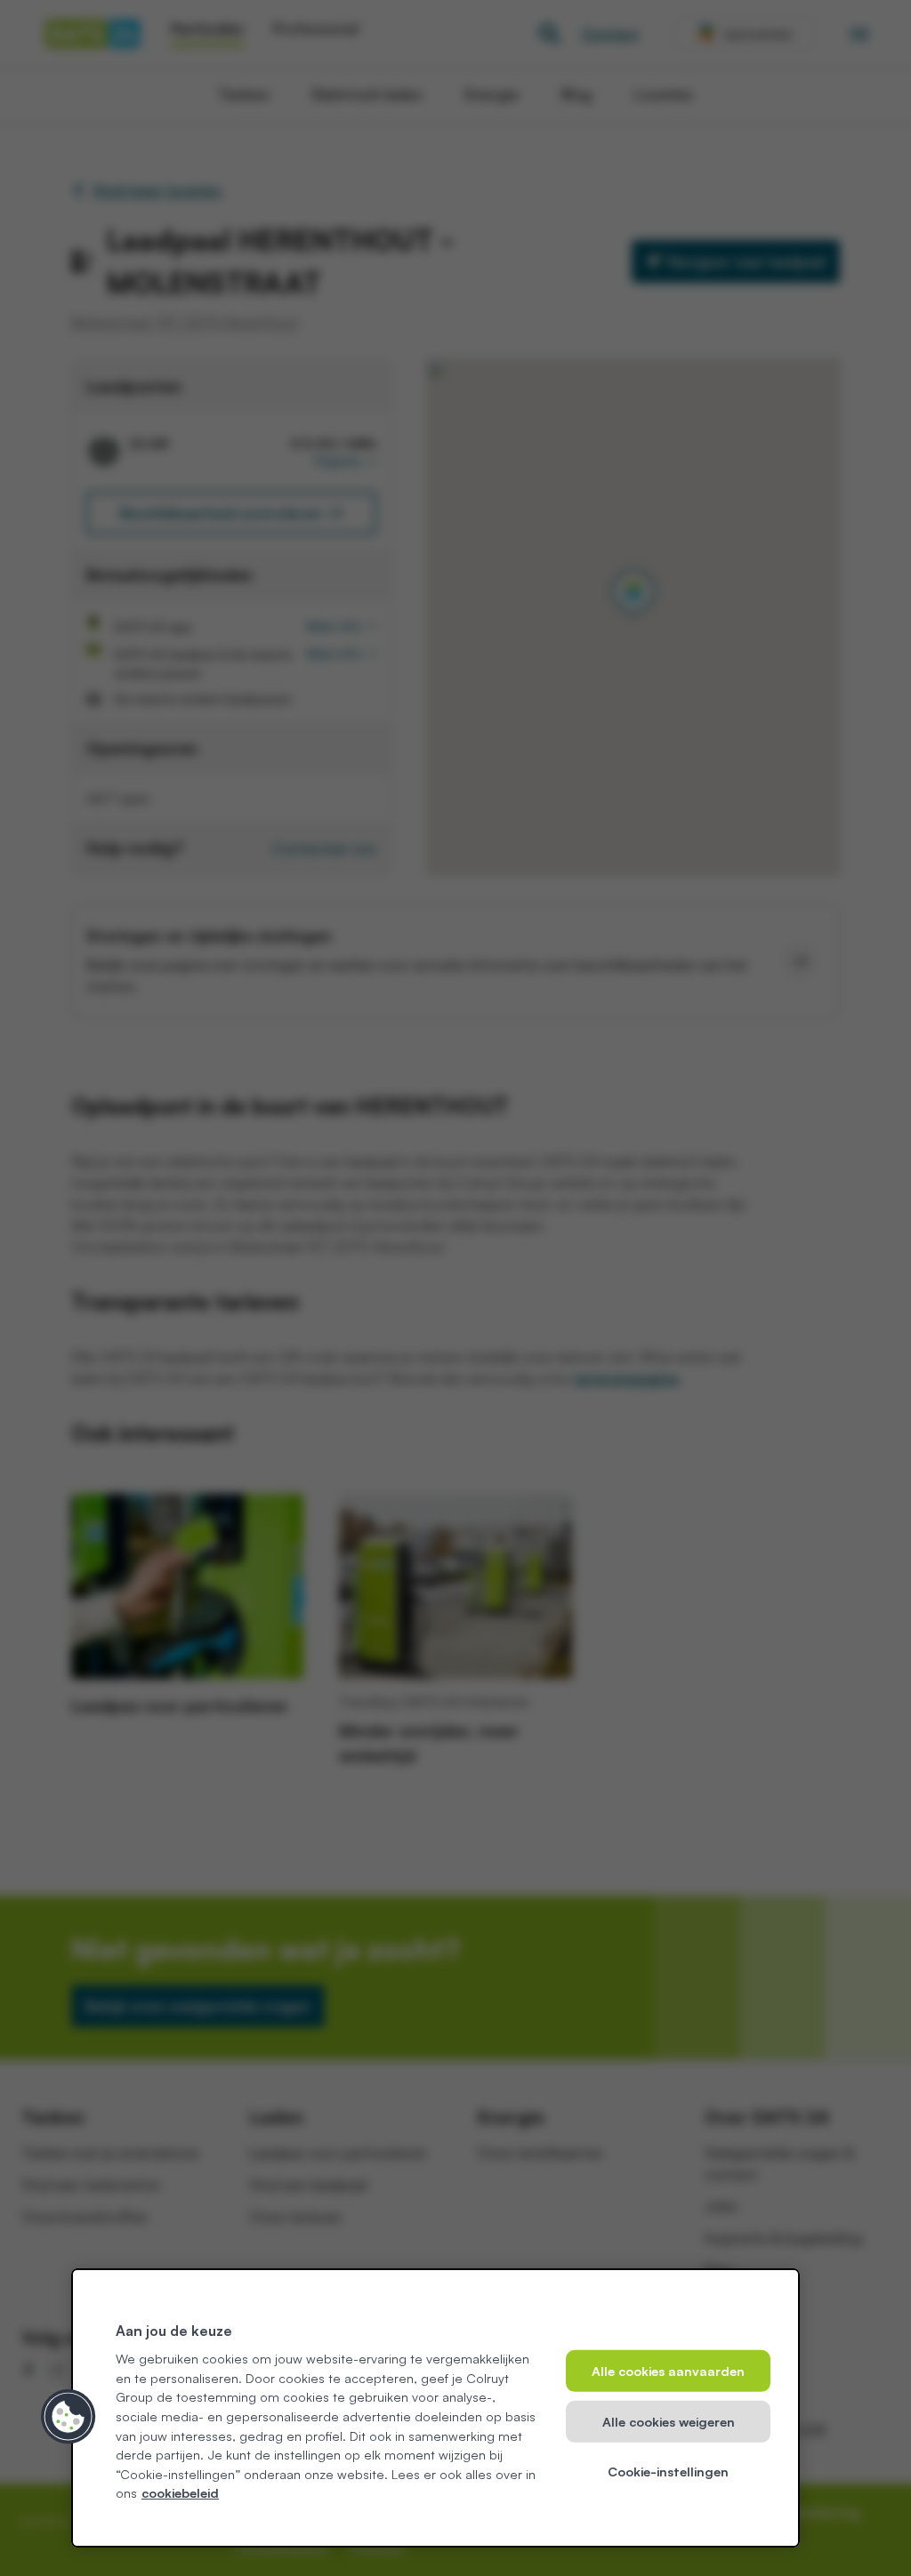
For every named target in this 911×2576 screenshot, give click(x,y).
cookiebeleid (180, 2492)
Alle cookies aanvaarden (668, 2371)
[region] (435, 2408)
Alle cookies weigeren (669, 2421)
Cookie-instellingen (668, 2471)
